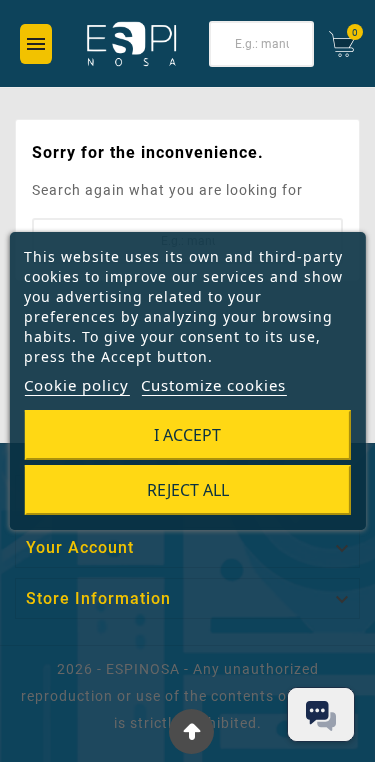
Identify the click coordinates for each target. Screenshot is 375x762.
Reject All (188, 490)
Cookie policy (76, 385)
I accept (187, 435)
